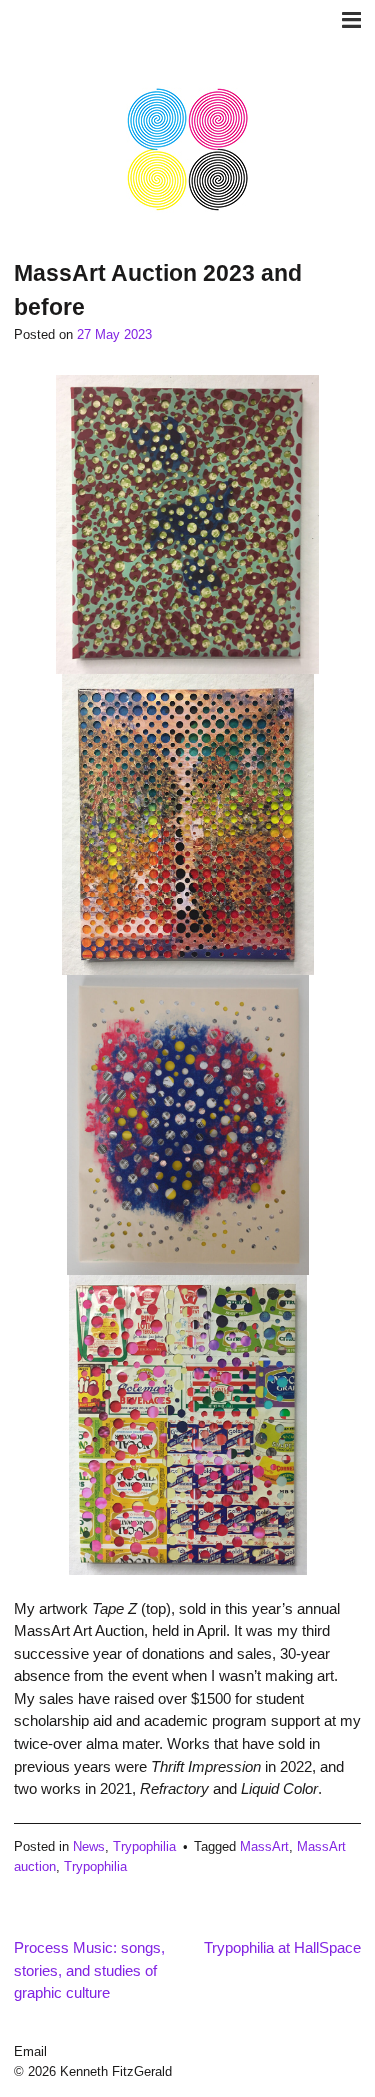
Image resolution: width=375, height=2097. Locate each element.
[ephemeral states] (187, 207)
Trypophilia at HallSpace (282, 1947)
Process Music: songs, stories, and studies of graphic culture (89, 1970)
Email (30, 2051)
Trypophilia (144, 1846)
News (89, 1846)
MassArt (264, 1846)
